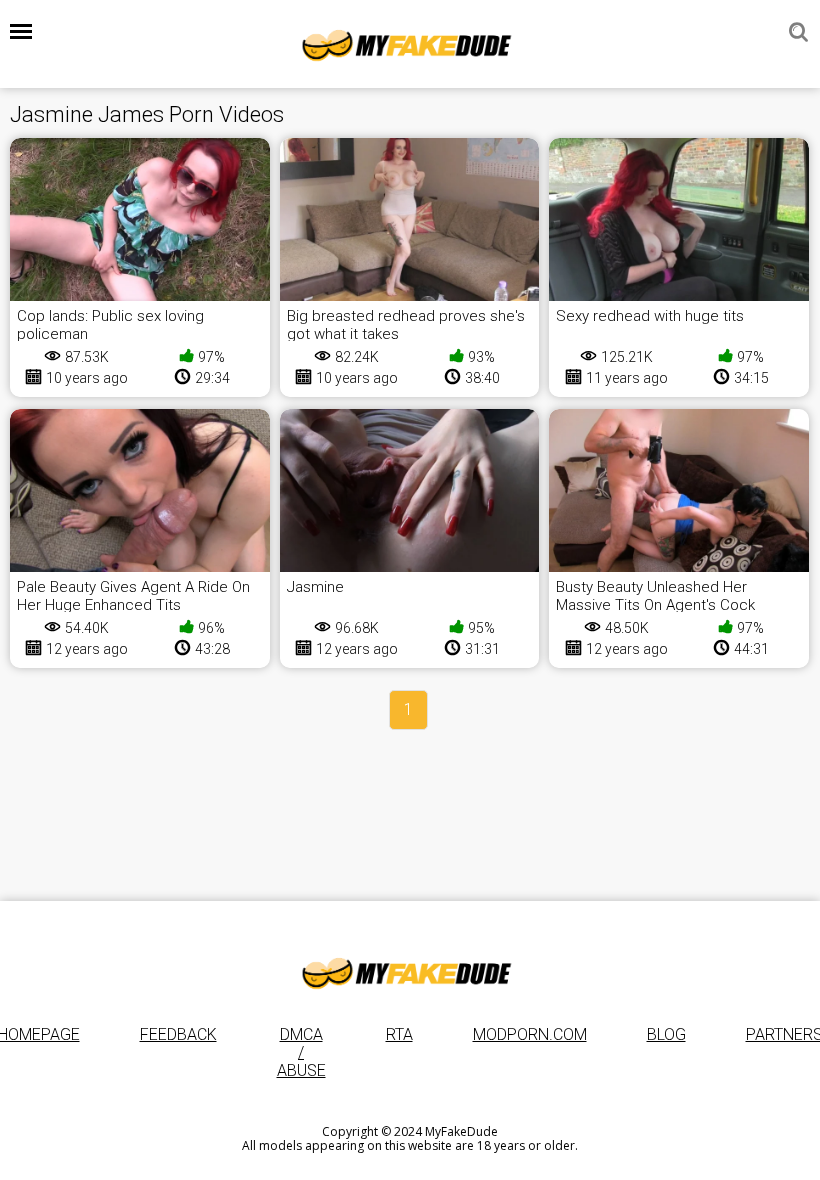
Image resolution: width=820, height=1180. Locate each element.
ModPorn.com (530, 1034)
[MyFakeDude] (410, 44)
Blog (666, 1034)
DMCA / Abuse (301, 1052)
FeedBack (178, 1034)
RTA (399, 1034)
